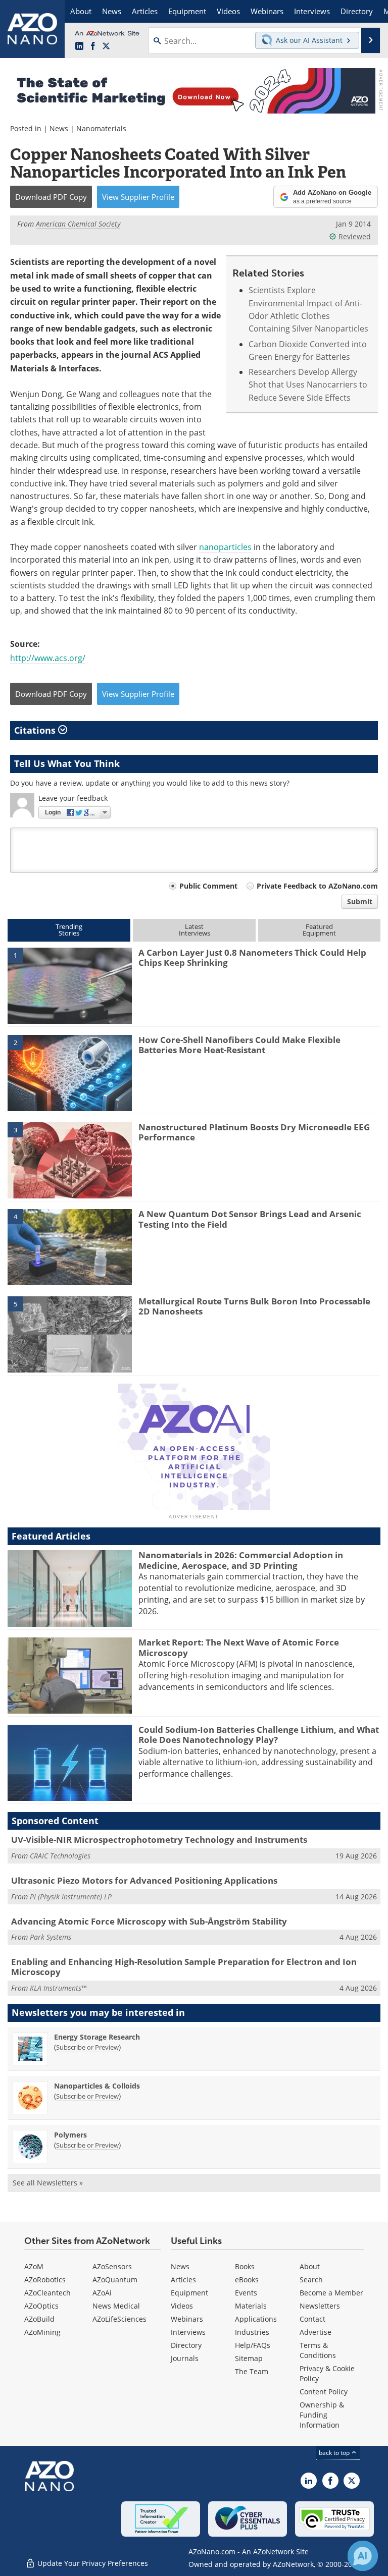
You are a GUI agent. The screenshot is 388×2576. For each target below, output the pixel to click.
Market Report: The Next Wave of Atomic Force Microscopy (239, 1647)
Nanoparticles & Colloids (97, 2086)
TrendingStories (69, 930)
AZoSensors (112, 2266)
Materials (251, 2306)
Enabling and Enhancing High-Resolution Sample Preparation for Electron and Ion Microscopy (184, 1967)
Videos (182, 2306)
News (59, 128)
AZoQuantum (115, 2280)
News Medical (116, 2306)
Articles (183, 2280)
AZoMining (42, 2332)
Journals (185, 2358)
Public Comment (208, 886)
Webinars (187, 2319)
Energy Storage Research (97, 2037)
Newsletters (320, 2306)
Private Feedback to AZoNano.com (317, 886)
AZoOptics (41, 2306)
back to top (335, 2452)
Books (245, 2266)
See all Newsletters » (48, 2183)
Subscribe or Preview (87, 2047)
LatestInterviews (195, 930)
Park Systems (51, 1937)
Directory (186, 2345)
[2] (70, 1072)
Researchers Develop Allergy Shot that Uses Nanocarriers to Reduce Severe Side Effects (308, 385)
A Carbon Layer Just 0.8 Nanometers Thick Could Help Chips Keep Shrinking (252, 957)
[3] (70, 1160)
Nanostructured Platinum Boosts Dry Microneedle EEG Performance (254, 1132)
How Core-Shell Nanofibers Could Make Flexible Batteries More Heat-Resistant (239, 1045)
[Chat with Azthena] (363, 2556)
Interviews (188, 2332)
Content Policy (324, 2392)
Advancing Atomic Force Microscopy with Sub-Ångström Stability (149, 1921)
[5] (70, 1334)
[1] (70, 985)
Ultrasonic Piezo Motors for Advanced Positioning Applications (144, 1880)
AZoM (34, 2266)
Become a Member (331, 2293)
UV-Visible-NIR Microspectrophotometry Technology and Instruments (159, 1840)
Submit (360, 901)
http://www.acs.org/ (48, 658)
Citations (36, 730)
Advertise (316, 2332)
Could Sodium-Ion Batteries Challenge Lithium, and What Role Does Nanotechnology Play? (259, 1735)
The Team (252, 2371)
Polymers (70, 2135)
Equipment (189, 2293)
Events (246, 2293)
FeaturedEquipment (319, 930)
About (310, 2266)
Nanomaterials (101, 128)
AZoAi (102, 2293)
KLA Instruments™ (58, 1988)
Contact (312, 2319)
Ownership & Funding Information (322, 2415)
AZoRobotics (45, 2280)
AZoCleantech (47, 2293)
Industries (252, 2332)
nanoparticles (225, 547)
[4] (70, 1246)
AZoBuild (39, 2319)
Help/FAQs (253, 2345)
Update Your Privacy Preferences (92, 2563)
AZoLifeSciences (119, 2319)
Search (311, 2280)
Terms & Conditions (318, 2350)
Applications (256, 2319)
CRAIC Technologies (60, 1856)
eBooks (247, 2280)
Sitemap (249, 2358)
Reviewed (355, 236)
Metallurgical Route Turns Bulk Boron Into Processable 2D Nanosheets (254, 1306)
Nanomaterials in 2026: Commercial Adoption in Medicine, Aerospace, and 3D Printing (241, 1560)
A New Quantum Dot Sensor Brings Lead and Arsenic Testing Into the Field (250, 1219)
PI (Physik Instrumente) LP (71, 1897)
